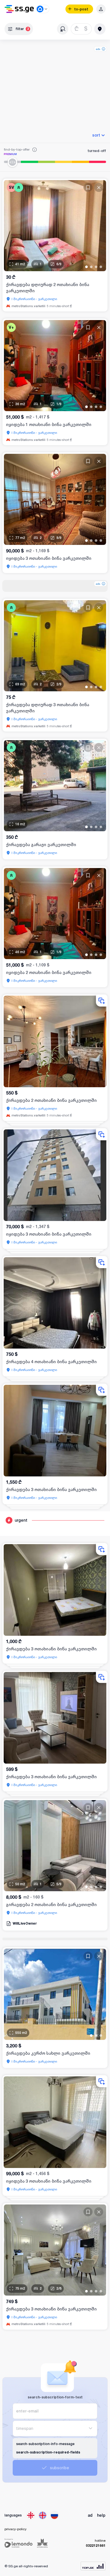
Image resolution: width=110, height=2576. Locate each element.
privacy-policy (16, 2529)
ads (98, 49)
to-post (81, 9)
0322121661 (96, 2546)
